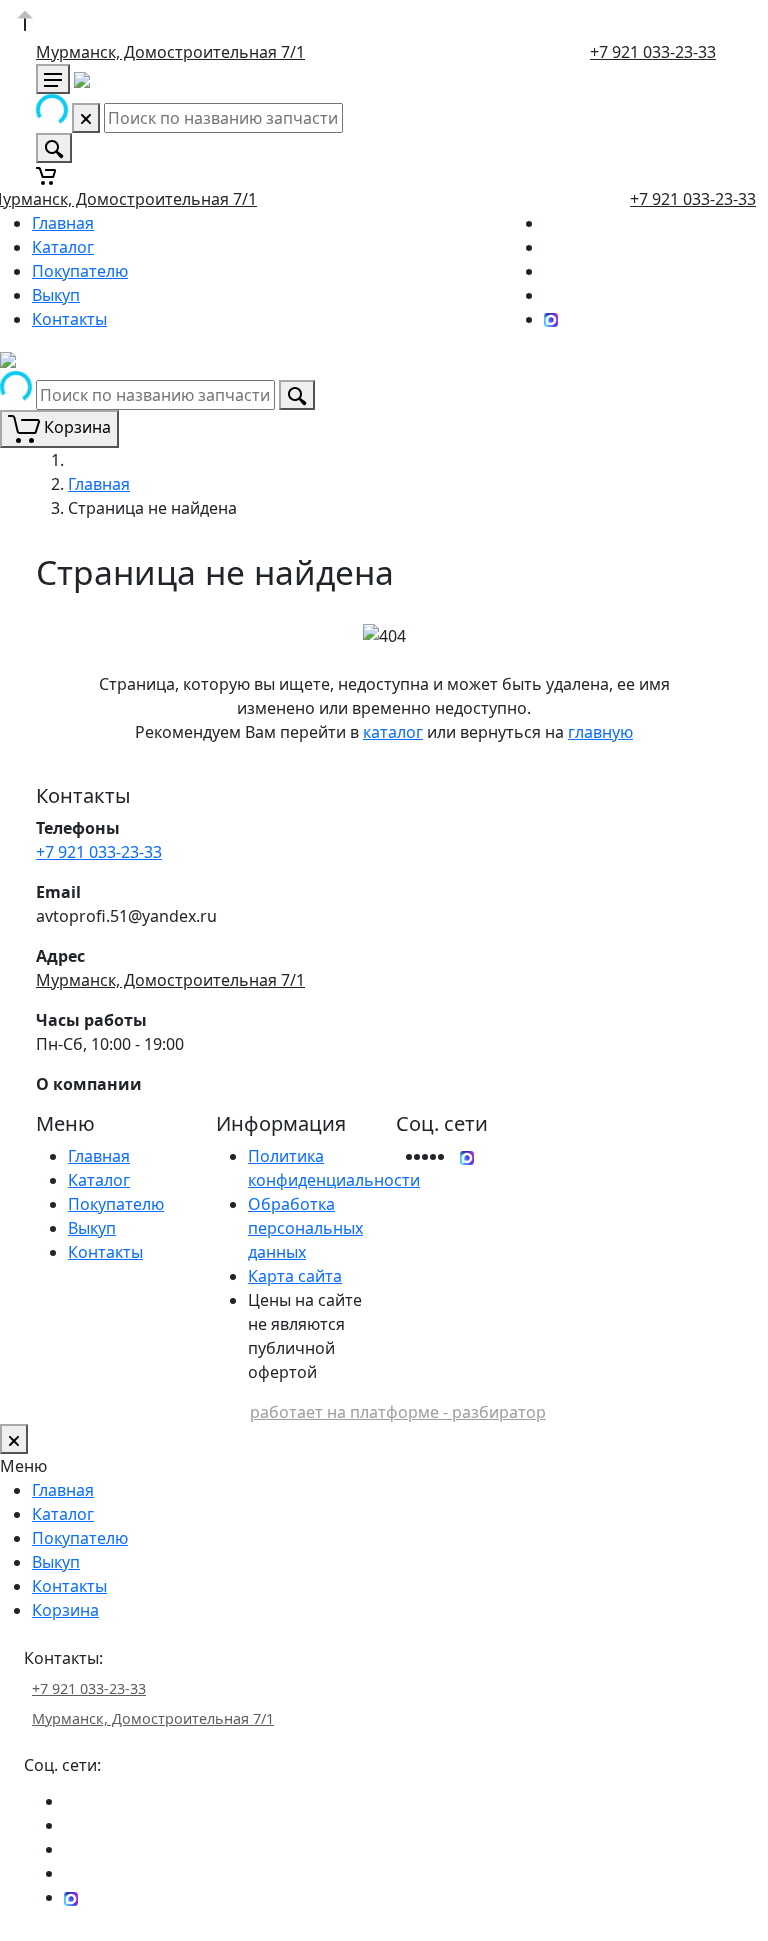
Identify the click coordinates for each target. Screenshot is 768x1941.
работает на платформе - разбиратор (398, 1412)
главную (600, 732)
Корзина (65, 1610)
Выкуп (56, 295)
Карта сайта (295, 1276)
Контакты (69, 319)
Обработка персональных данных (305, 1228)
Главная (63, 223)
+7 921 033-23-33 (653, 52)
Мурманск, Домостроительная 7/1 (170, 52)
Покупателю (80, 271)
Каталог (63, 247)
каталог (393, 732)
